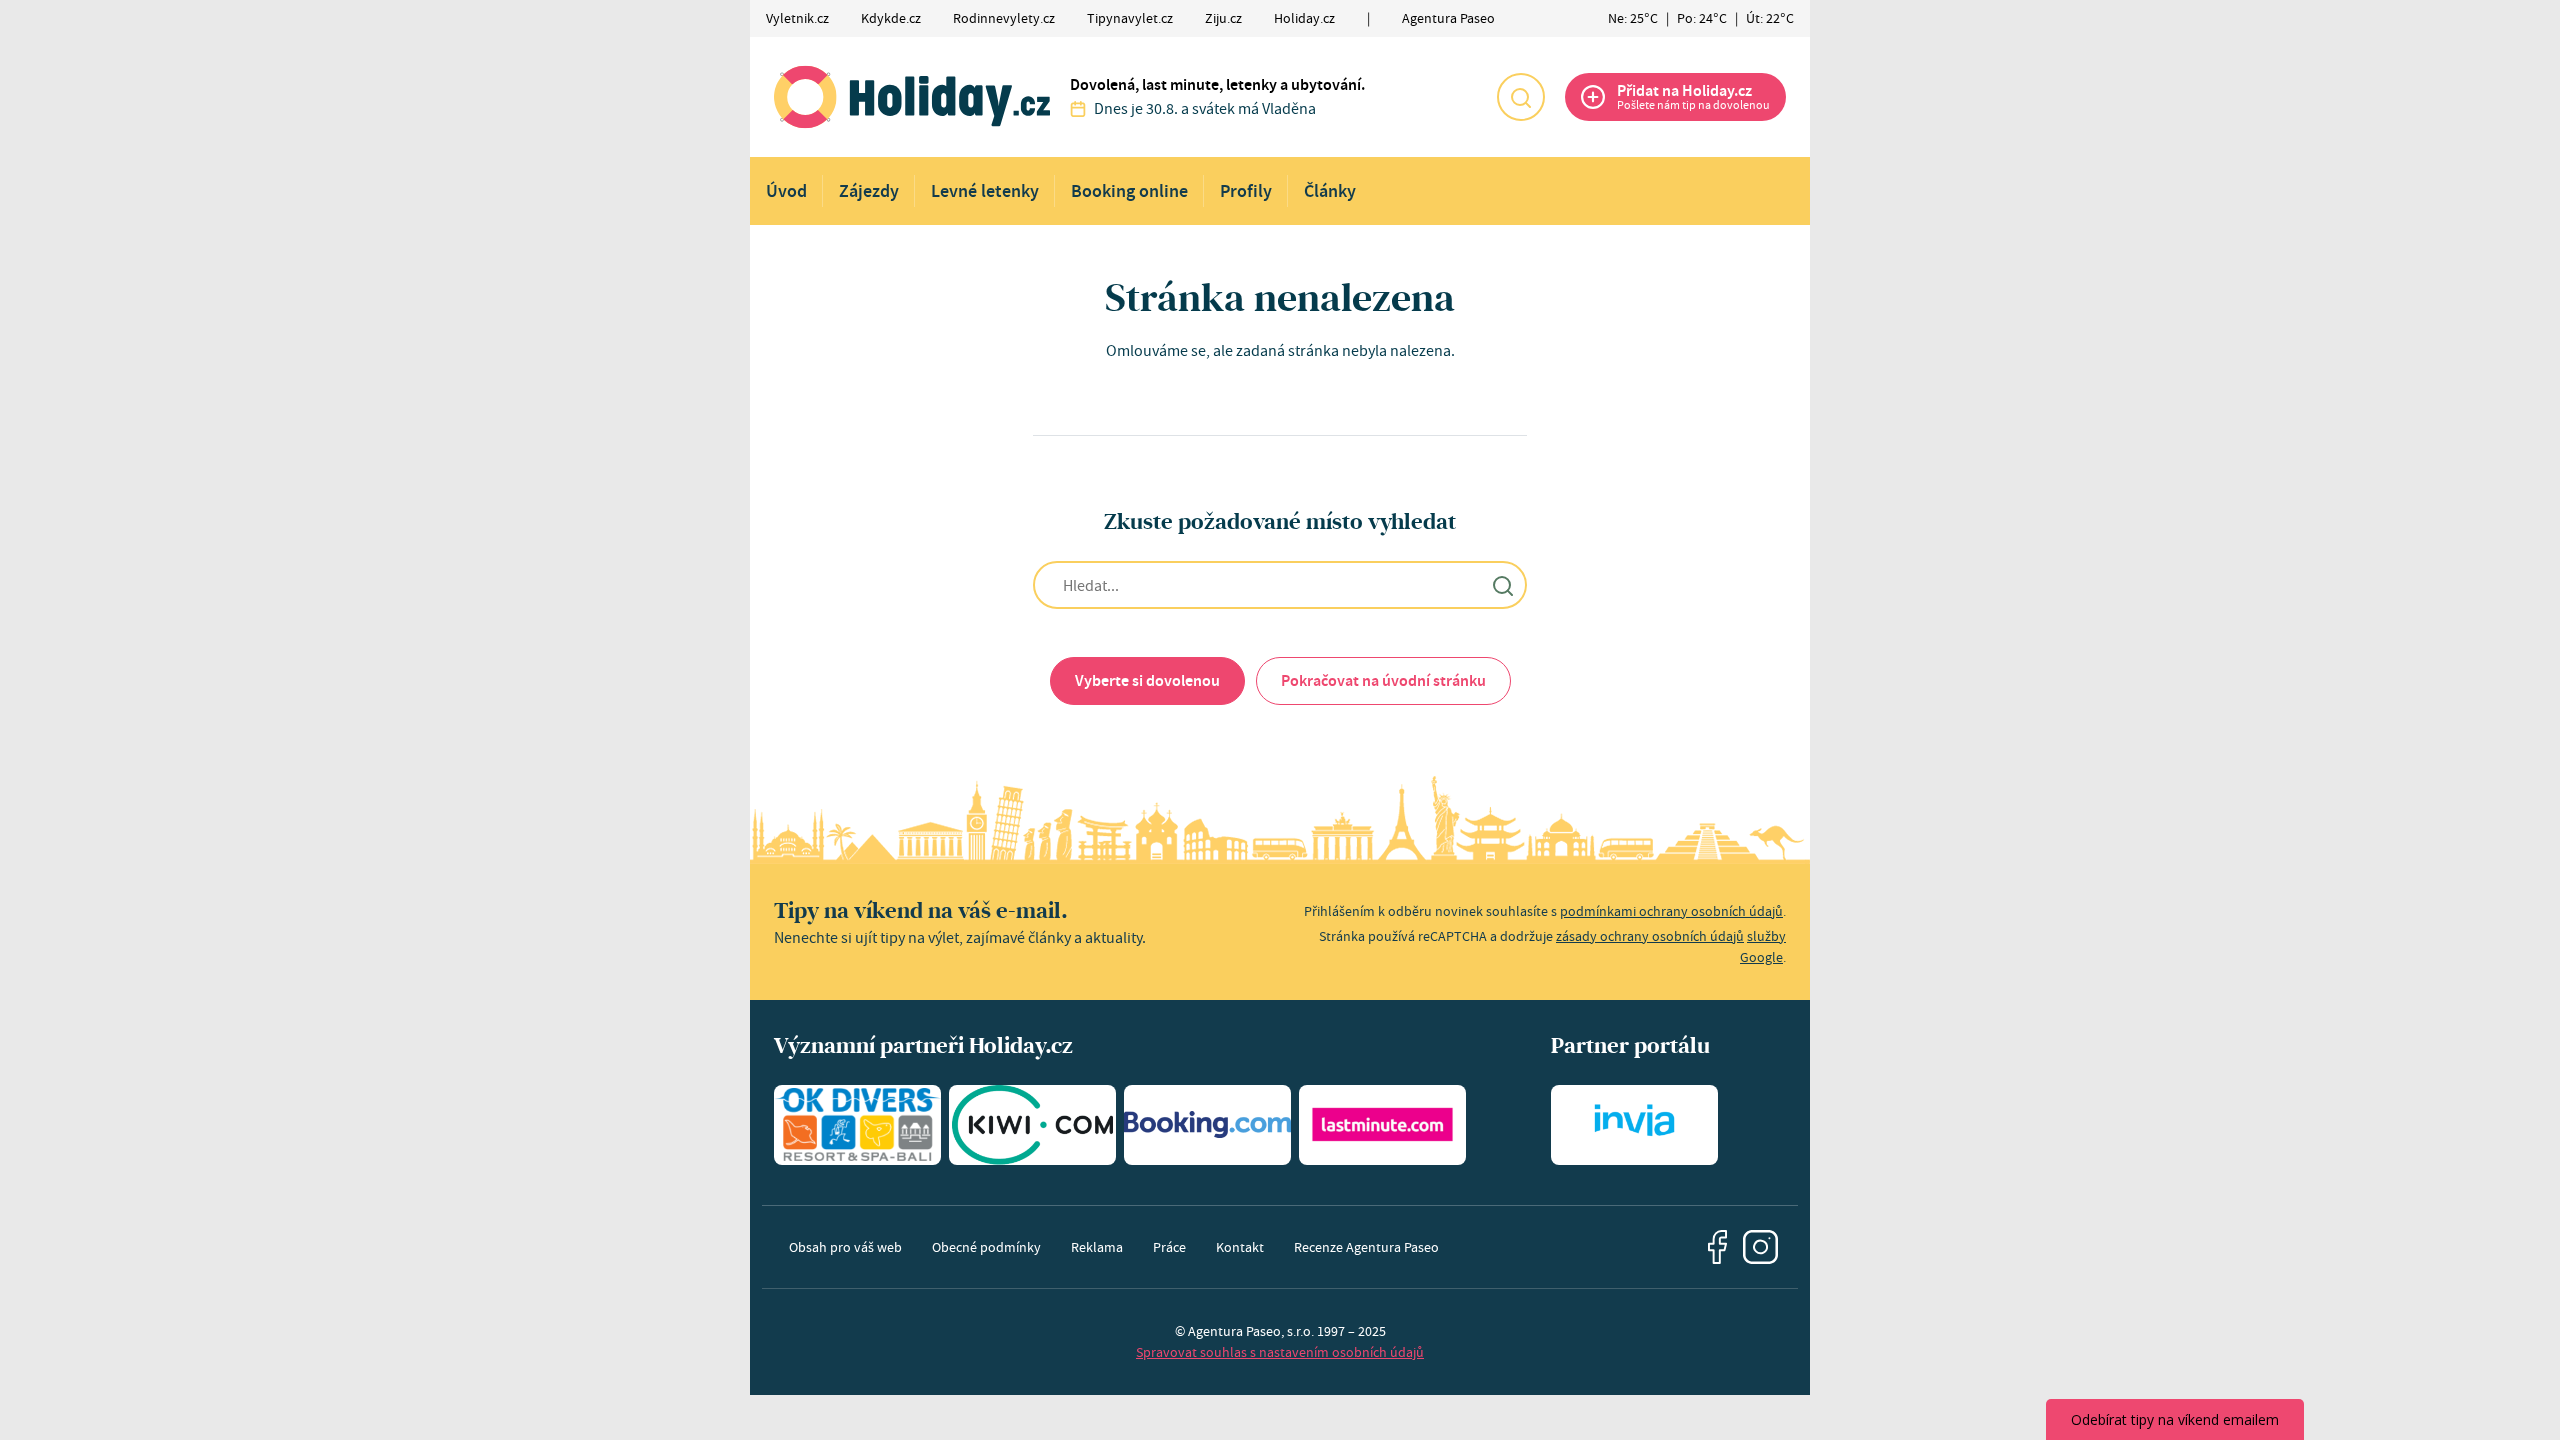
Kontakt (1240, 1247)
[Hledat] (1521, 97)
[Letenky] (1032, 1125)
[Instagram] (1760, 1247)
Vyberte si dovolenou (1147, 680)
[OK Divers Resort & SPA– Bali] (857, 1125)
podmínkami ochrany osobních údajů (1671, 911)
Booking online (1129, 191)
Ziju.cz (1223, 18)
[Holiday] (912, 97)
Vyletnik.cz (797, 18)
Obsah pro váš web (845, 1247)
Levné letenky (985, 191)
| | (1701, 18)
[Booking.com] (1207, 1125)
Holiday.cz (1304, 18)
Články (1330, 191)
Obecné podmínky (986, 1247)
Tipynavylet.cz (1130, 18)
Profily (1246, 191)
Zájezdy (869, 191)
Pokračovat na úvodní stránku (1383, 680)
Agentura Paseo (1448, 18)
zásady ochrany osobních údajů (1650, 936)
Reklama (1097, 1247)
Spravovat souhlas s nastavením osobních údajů (1280, 1352)
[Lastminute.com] (1382, 1125)
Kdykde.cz (891, 18)
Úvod (786, 191)
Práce (1169, 1247)
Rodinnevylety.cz (1004, 18)
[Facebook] (1718, 1247)
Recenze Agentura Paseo (1366, 1247)
